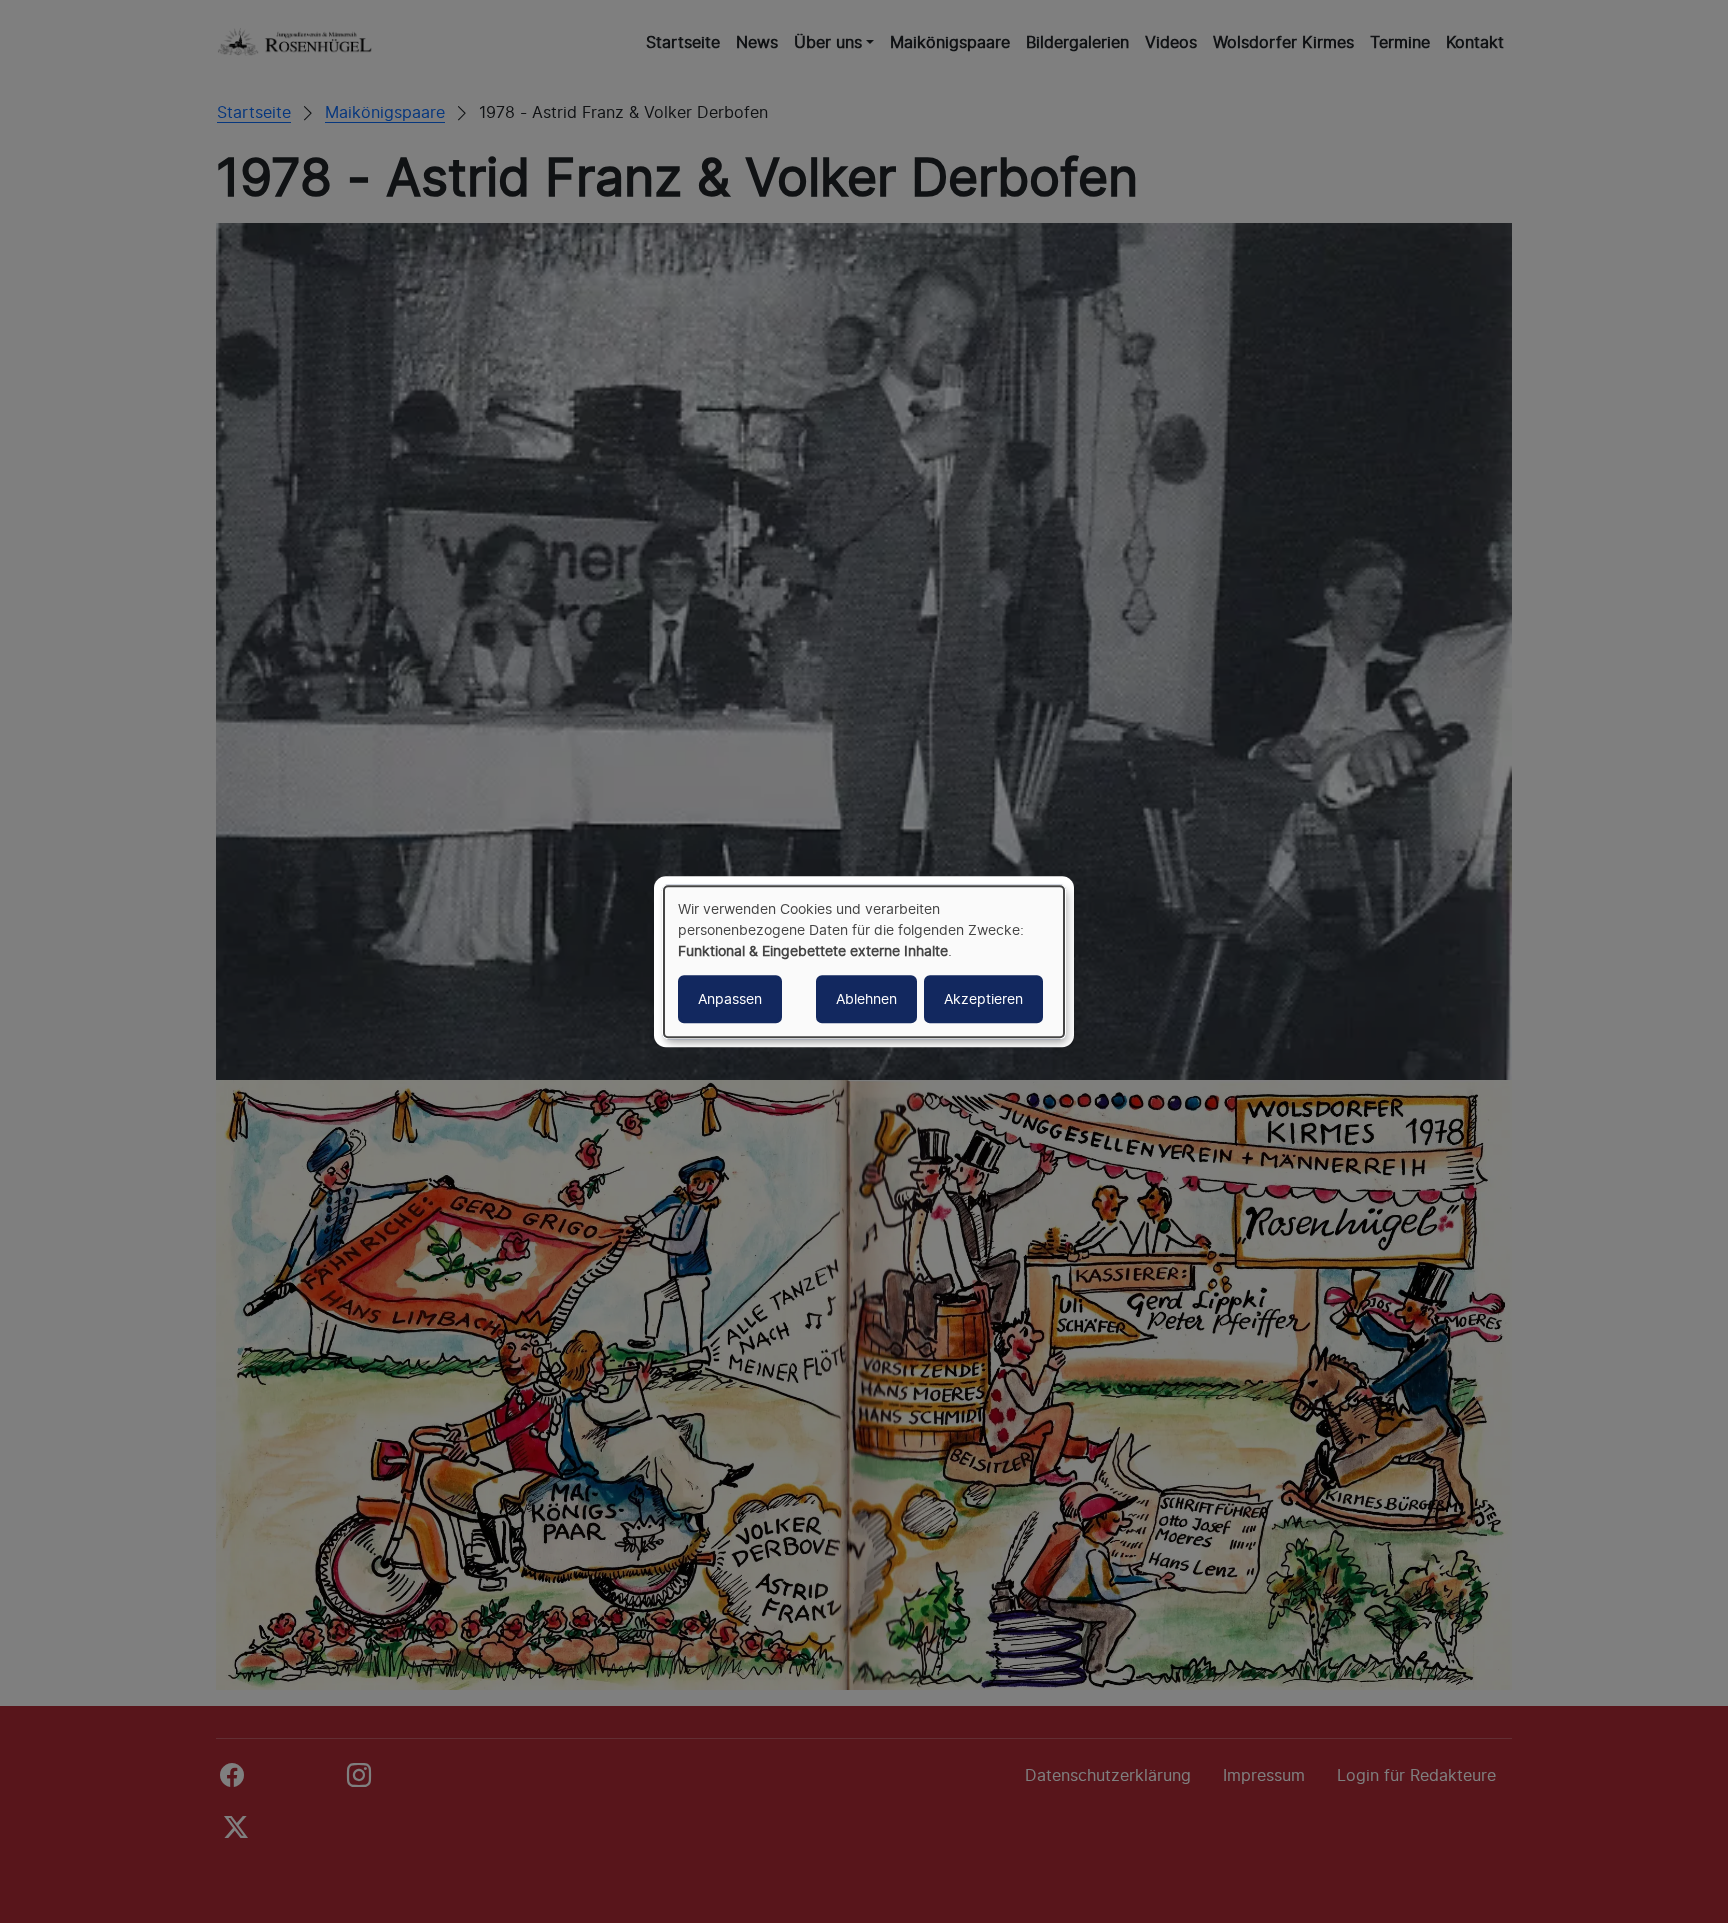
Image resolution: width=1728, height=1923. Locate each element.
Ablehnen (866, 998)
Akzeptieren (983, 998)
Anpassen (730, 998)
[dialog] (864, 962)
